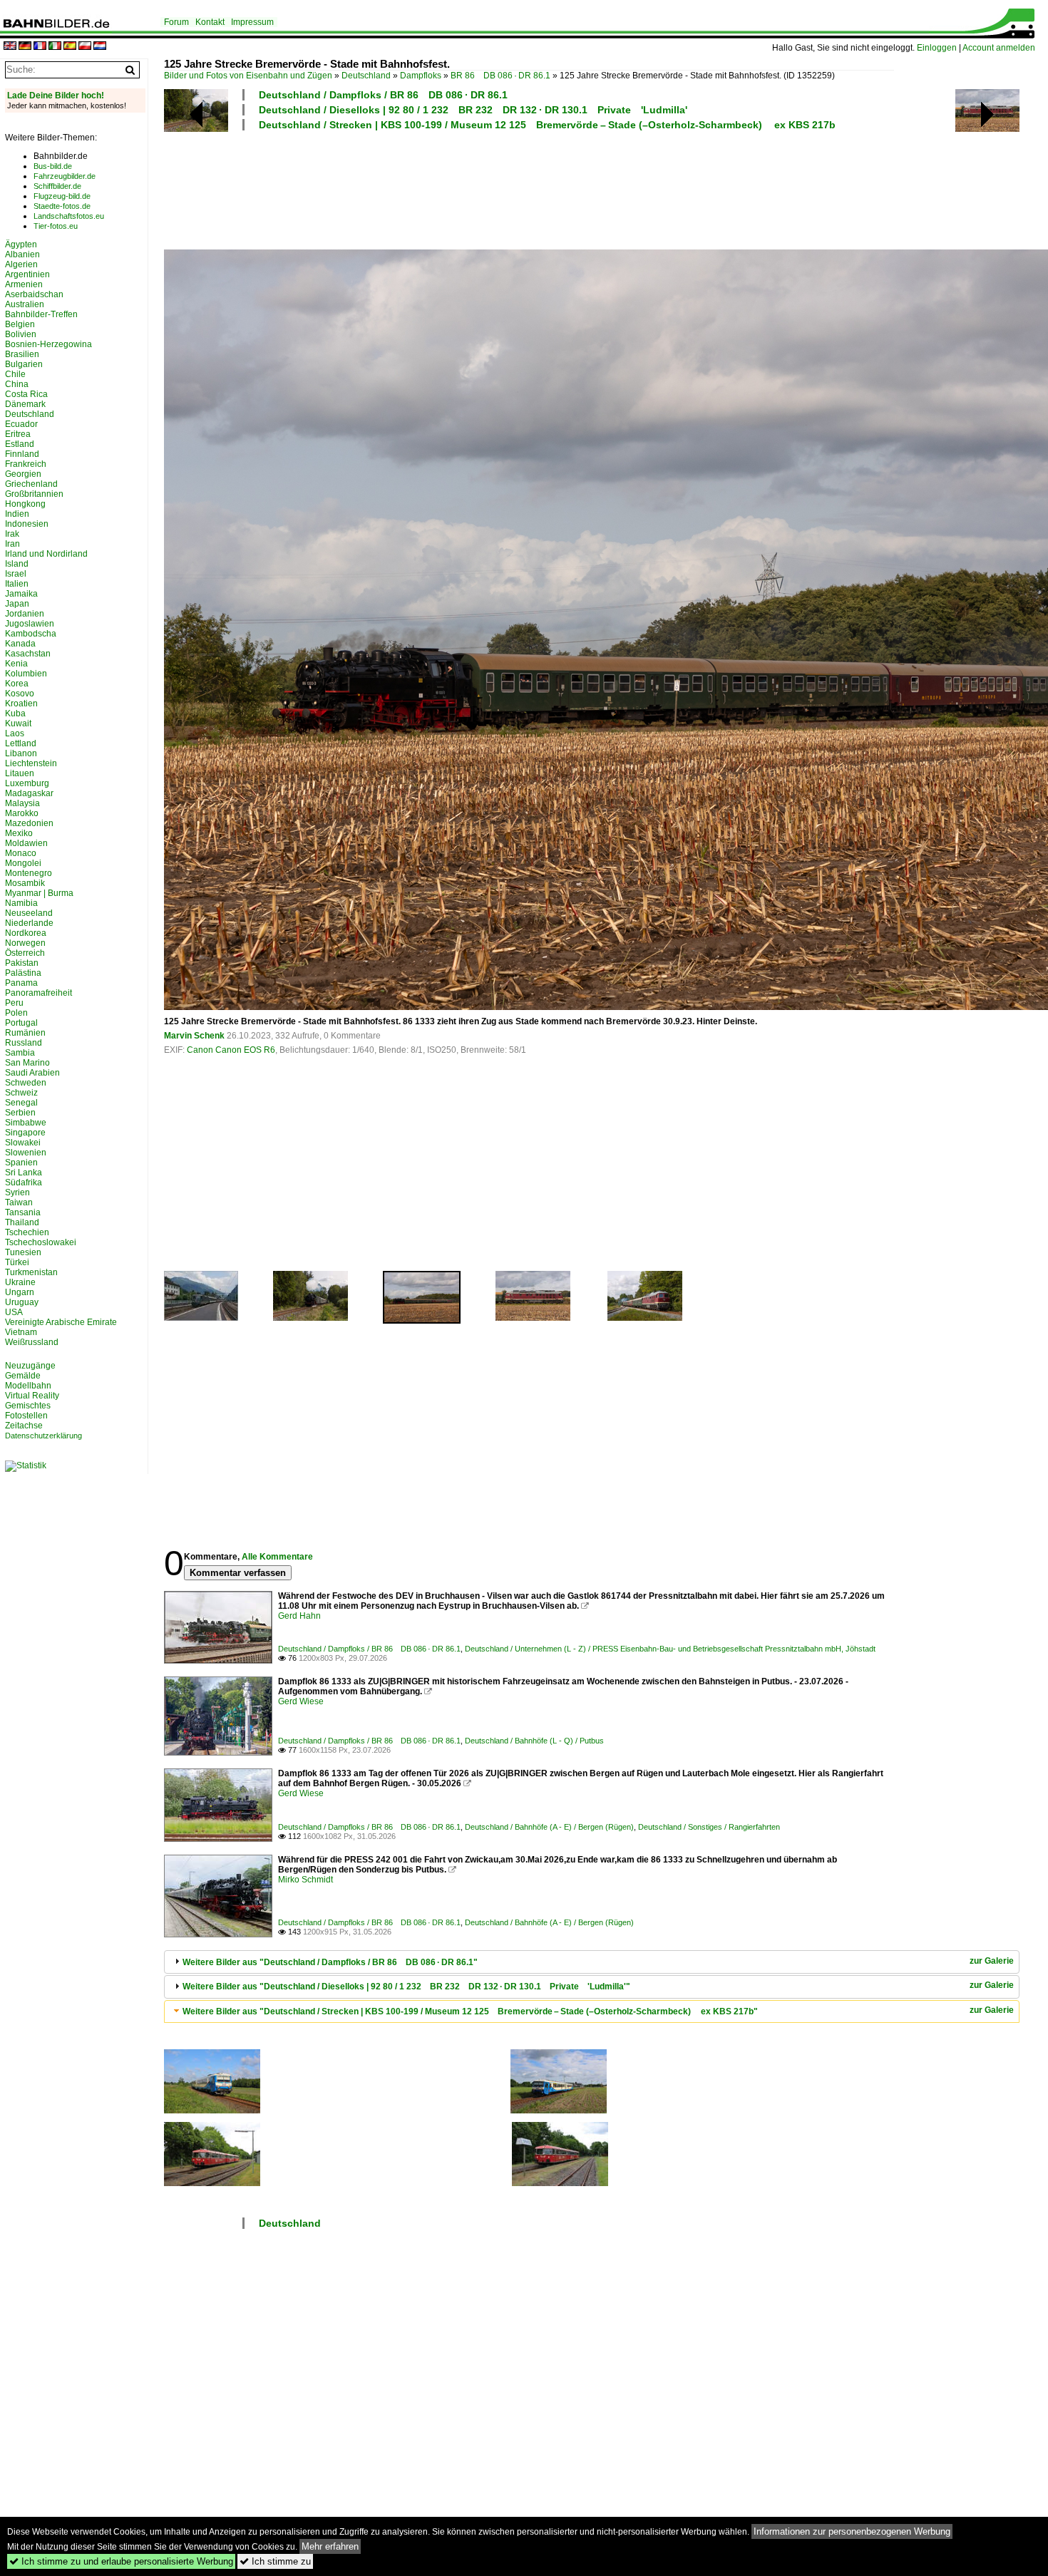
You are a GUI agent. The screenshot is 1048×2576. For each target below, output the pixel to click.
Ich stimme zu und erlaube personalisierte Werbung (121, 2561)
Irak (12, 534)
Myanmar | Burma (39, 893)
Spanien (21, 1163)
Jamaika (21, 594)
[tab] (592, 1962)
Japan (17, 604)
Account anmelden (999, 48)
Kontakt (210, 22)
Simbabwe (26, 1123)
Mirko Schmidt (305, 1880)
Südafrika (24, 1183)
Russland (24, 1043)
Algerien (21, 264)
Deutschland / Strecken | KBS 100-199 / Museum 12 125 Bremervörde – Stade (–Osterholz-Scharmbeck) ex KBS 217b (547, 125)
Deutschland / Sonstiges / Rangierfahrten (709, 1827)
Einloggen (937, 48)
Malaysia (22, 803)
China (17, 384)
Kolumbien (26, 674)
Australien (25, 304)
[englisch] (10, 47)
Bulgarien (24, 364)
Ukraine (20, 1282)
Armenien (24, 284)
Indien (17, 514)
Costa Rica (26, 394)
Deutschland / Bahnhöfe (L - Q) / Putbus (534, 1741)
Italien (17, 584)
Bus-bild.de (53, 166)
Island (17, 564)
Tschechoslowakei (41, 1242)
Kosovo (20, 694)
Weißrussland (32, 1342)
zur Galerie (992, 1961)
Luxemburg (27, 783)
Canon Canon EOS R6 (231, 1050)
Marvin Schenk (194, 1036)
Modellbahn (28, 1386)
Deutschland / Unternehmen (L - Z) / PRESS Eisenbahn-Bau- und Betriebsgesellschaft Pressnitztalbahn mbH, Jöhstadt (670, 1649)
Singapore (25, 1133)
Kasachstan (28, 654)
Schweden (26, 1083)
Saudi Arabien (32, 1073)
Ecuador (21, 424)
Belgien (20, 324)
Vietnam (21, 1332)
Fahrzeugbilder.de (65, 176)
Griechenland (31, 484)
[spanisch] (70, 47)
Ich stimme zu (275, 2561)
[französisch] (40, 47)
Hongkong (25, 504)
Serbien (20, 1113)
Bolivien (21, 334)
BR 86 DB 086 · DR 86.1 (500, 76)
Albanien (22, 254)
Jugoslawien (30, 624)
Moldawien (26, 843)
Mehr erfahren (330, 2546)
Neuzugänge (30, 1366)
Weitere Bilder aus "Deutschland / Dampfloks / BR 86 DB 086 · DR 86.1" (330, 1962)
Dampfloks (421, 76)
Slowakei (23, 1143)
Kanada (20, 644)
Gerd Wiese (301, 1701)
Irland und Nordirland (46, 554)
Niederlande (29, 923)
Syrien (17, 1192)
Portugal (21, 1023)
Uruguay (22, 1302)
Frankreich (26, 464)
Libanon (21, 753)
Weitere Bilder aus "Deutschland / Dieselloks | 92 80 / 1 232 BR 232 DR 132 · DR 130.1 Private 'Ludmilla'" (406, 1987)
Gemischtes (28, 1406)
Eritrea (18, 434)
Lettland (21, 743)
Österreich (25, 953)
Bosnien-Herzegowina (48, 344)
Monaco (21, 853)
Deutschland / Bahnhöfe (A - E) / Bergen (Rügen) (549, 1827)
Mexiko (19, 833)
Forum (176, 22)
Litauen (20, 773)
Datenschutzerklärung (43, 1436)
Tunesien (23, 1252)
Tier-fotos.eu (56, 226)
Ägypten (21, 244)
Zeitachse (24, 1426)
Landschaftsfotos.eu (69, 216)
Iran (12, 544)
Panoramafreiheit (38, 993)
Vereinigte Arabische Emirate (61, 1322)
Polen (16, 1013)
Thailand (22, 1222)
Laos (15, 733)
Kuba (15, 713)
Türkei (17, 1262)
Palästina (23, 973)
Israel (16, 574)
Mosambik (25, 883)
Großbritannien (34, 494)
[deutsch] (25, 47)
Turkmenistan (31, 1272)
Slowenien (26, 1153)
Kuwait (18, 723)
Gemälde (23, 1376)
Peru (14, 1003)
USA (14, 1312)
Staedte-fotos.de (62, 206)
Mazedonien (29, 823)
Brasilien (22, 354)
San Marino (27, 1063)
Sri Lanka (24, 1173)
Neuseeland (29, 913)
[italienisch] (55, 47)
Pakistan (22, 963)
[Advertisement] (529, 188)
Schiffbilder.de (57, 186)
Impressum (252, 22)
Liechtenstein (31, 763)
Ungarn (20, 1292)
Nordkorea (26, 933)
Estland (20, 444)
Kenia (16, 664)
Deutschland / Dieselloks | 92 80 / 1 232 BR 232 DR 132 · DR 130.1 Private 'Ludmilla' (473, 110)
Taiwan (19, 1202)
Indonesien (27, 524)
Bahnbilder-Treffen (41, 314)
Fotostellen (26, 1416)
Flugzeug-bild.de (62, 196)
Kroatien (21, 704)
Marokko (22, 813)
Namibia (21, 903)
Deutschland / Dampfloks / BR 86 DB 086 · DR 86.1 (383, 95)
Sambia (20, 1053)
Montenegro (29, 873)
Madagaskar (29, 793)
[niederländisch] (100, 47)
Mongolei (23, 863)
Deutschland (366, 76)
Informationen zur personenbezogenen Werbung (852, 2531)
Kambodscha (31, 634)
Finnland (22, 454)
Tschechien (27, 1232)
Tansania (23, 1212)
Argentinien (27, 274)
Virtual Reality (32, 1396)
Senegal (21, 1103)
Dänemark (25, 404)
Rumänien (25, 1033)
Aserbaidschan (34, 294)
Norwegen (25, 943)
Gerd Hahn (299, 1616)
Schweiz (21, 1093)
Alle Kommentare (277, 1557)
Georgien (23, 474)
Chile (15, 374)
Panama (21, 983)
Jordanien (25, 614)
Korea (17, 684)
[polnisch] (85, 47)
